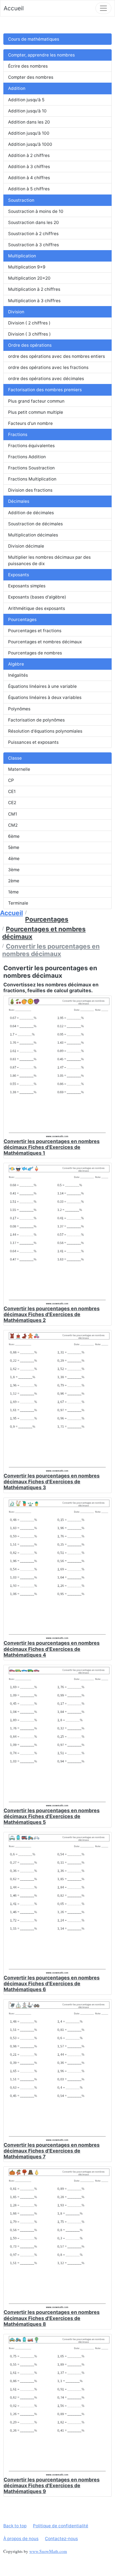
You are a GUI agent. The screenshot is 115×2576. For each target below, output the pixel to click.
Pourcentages (22, 620)
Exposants (19, 575)
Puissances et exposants (33, 742)
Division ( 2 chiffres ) (29, 323)
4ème (14, 859)
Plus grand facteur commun (36, 401)
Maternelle (19, 769)
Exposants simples (27, 586)
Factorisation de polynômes (36, 720)
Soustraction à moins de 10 (36, 211)
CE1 (12, 791)
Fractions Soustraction (31, 468)
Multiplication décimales (33, 535)
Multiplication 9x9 (27, 267)
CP (11, 780)
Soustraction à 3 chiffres (33, 245)
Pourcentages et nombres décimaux (45, 642)
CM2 (13, 825)
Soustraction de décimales (35, 524)
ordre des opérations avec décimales (46, 379)
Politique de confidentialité (61, 2526)
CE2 (12, 803)
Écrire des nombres (28, 66)
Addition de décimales (31, 513)
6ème (14, 836)
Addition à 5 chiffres (29, 189)
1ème (13, 892)
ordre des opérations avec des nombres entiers (57, 356)
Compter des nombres (31, 77)
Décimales (19, 501)
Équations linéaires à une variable (42, 686)
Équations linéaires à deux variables (45, 697)
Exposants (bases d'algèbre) (37, 597)
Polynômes (19, 709)
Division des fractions (30, 490)
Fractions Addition (27, 457)
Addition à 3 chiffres (29, 167)
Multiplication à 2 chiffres (34, 289)
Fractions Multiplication (32, 479)
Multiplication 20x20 (29, 278)
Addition (17, 88)
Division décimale (26, 546)
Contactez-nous (61, 2539)
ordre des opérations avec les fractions (48, 367)
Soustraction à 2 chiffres (33, 234)
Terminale (18, 903)
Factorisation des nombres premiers (45, 390)
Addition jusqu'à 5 (26, 100)
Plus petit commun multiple (36, 412)
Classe (15, 758)
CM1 (13, 814)
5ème (14, 847)
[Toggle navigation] (103, 8)
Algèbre (16, 664)
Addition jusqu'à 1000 (30, 144)
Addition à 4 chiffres (29, 178)
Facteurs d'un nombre (30, 423)
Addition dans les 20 (29, 122)
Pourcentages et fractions (35, 631)
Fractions (18, 434)
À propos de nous (21, 2539)
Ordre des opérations (30, 345)
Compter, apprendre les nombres (41, 55)
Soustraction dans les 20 (33, 222)
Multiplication (22, 256)
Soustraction (21, 200)
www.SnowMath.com (48, 2551)
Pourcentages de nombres (35, 653)
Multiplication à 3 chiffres (34, 301)
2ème (14, 881)
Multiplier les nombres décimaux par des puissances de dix (49, 560)
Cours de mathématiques (34, 39)
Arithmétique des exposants (37, 608)
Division (16, 312)
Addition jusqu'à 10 (27, 111)
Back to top (15, 2526)
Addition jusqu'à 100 (29, 133)
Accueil (14, 8)
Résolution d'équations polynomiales (45, 731)
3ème (14, 870)
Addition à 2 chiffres (29, 155)
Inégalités (18, 675)
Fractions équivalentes (31, 446)
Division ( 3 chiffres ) (29, 334)
